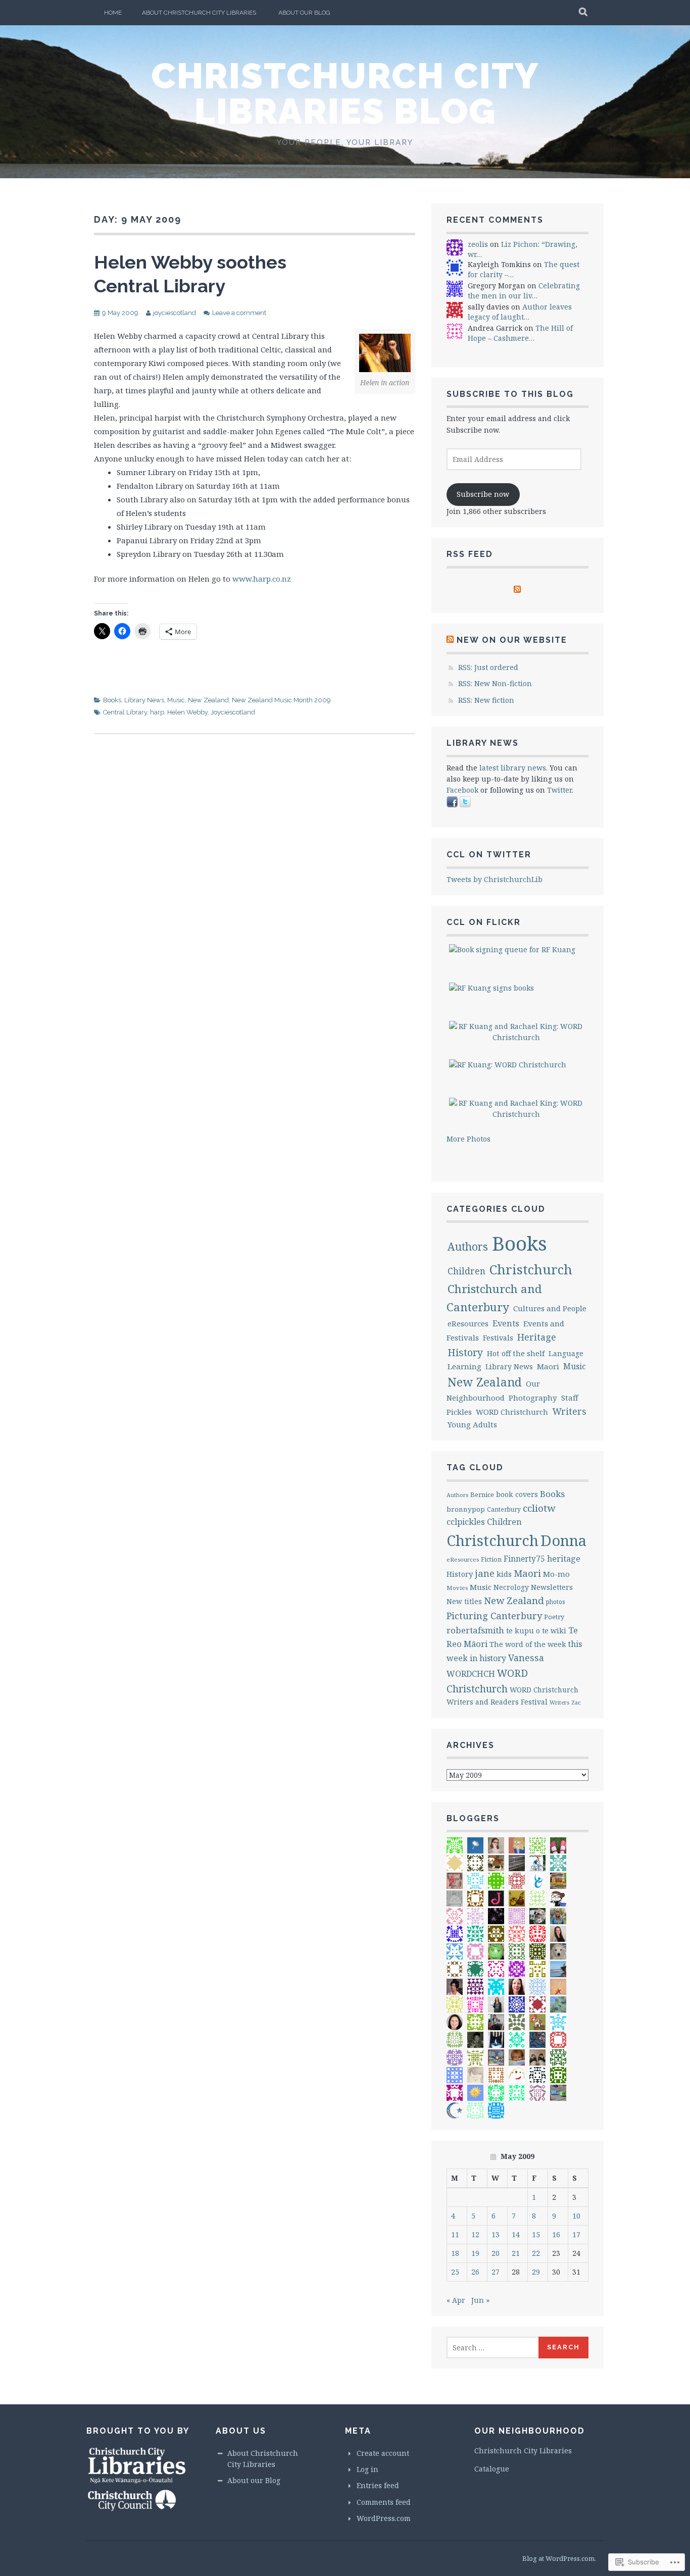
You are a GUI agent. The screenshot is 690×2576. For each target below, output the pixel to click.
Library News (144, 700)
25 (455, 2272)
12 (475, 2234)
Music (176, 700)
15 (536, 2234)
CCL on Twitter (489, 855)
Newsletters (552, 1587)
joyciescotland (175, 313)
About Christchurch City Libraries (199, 13)
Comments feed (384, 2502)
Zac (576, 1702)
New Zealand (208, 700)
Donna (563, 1540)
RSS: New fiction (486, 700)
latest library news (513, 768)
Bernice (482, 1495)
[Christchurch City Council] (132, 2509)
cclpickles (466, 1522)
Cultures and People (550, 1308)
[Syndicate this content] (450, 640)
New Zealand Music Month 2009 (281, 700)
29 (536, 2272)
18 (455, 2253)
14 (516, 2234)
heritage (564, 1559)
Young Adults (472, 1424)
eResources (468, 1323)
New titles (464, 1601)
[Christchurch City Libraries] (137, 2483)
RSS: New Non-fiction (495, 683)
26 (475, 2272)
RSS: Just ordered (488, 667)
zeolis (478, 244)
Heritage (537, 1337)
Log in (367, 2469)
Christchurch (531, 1270)
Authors (468, 1247)
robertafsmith (475, 1630)
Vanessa (526, 1658)
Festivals (498, 1337)
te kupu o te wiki (536, 1631)
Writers (569, 1411)
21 (516, 2253)
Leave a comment (239, 313)
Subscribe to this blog (510, 394)
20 (496, 2253)
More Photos (469, 1139)
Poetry (554, 1617)
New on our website (512, 640)
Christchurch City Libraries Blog (345, 93)
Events (506, 1323)
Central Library (125, 712)
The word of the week (528, 1644)
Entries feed (378, 2485)
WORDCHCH (471, 1674)
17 (576, 2234)
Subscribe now (483, 494)
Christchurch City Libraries (523, 2451)
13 (496, 2234)
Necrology (511, 1587)
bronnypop (466, 1509)
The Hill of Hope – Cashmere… (520, 333)
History (465, 1352)
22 (536, 2253)
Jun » (480, 2300)
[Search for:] (493, 2348)
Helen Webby (187, 712)
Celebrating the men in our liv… (524, 291)
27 (496, 2272)
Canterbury (504, 1509)
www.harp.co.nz (262, 579)
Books (112, 700)
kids (504, 1574)
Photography (533, 1398)
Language (566, 1353)
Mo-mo (556, 1574)
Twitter (559, 790)
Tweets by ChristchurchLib (495, 879)
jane (485, 1573)
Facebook (462, 790)
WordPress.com (384, 2518)
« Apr (456, 2300)
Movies (457, 1588)
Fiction (491, 1559)
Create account (383, 2453)
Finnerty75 (524, 1559)
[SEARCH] (584, 13)
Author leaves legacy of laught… (520, 312)
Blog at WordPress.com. (559, 2558)
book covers (517, 1494)
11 (455, 2234)
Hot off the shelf (516, 1353)
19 (475, 2253)
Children (466, 1271)
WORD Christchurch (512, 1412)
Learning (464, 1366)
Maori (548, 1366)
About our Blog (304, 13)
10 (576, 2216)
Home (113, 13)
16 (556, 2234)
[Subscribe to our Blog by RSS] (517, 590)
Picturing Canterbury (494, 1616)
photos (556, 1602)
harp (157, 712)
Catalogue (492, 2469)
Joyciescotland (233, 712)
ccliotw (539, 1508)
